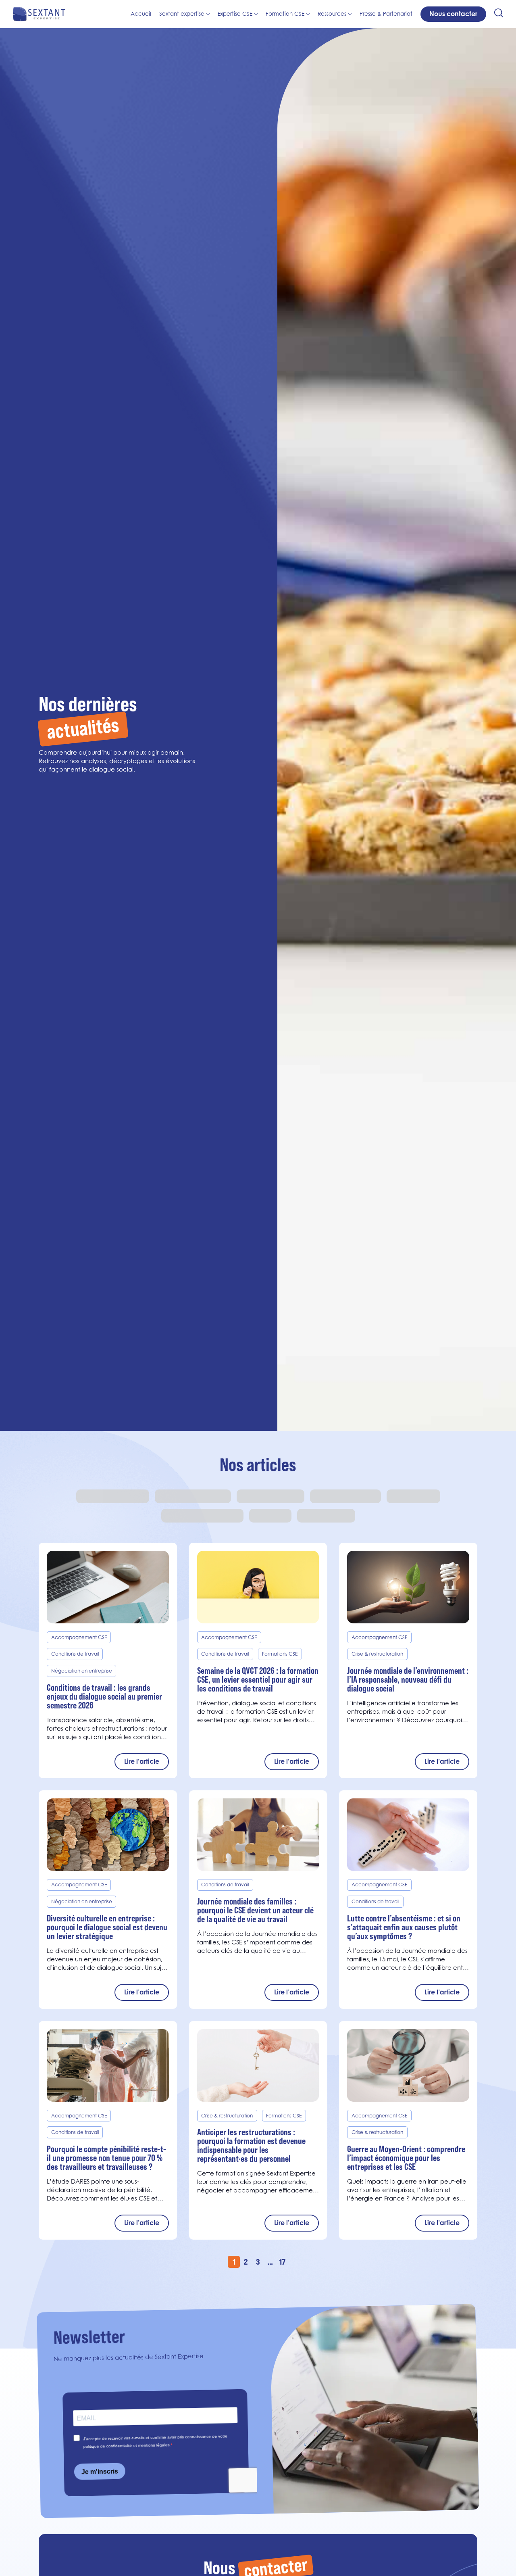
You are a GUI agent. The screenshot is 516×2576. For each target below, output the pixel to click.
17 (282, 2262)
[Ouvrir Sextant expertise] (208, 14)
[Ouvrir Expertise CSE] (256, 14)
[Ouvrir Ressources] (350, 14)
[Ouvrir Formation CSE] (308, 14)
